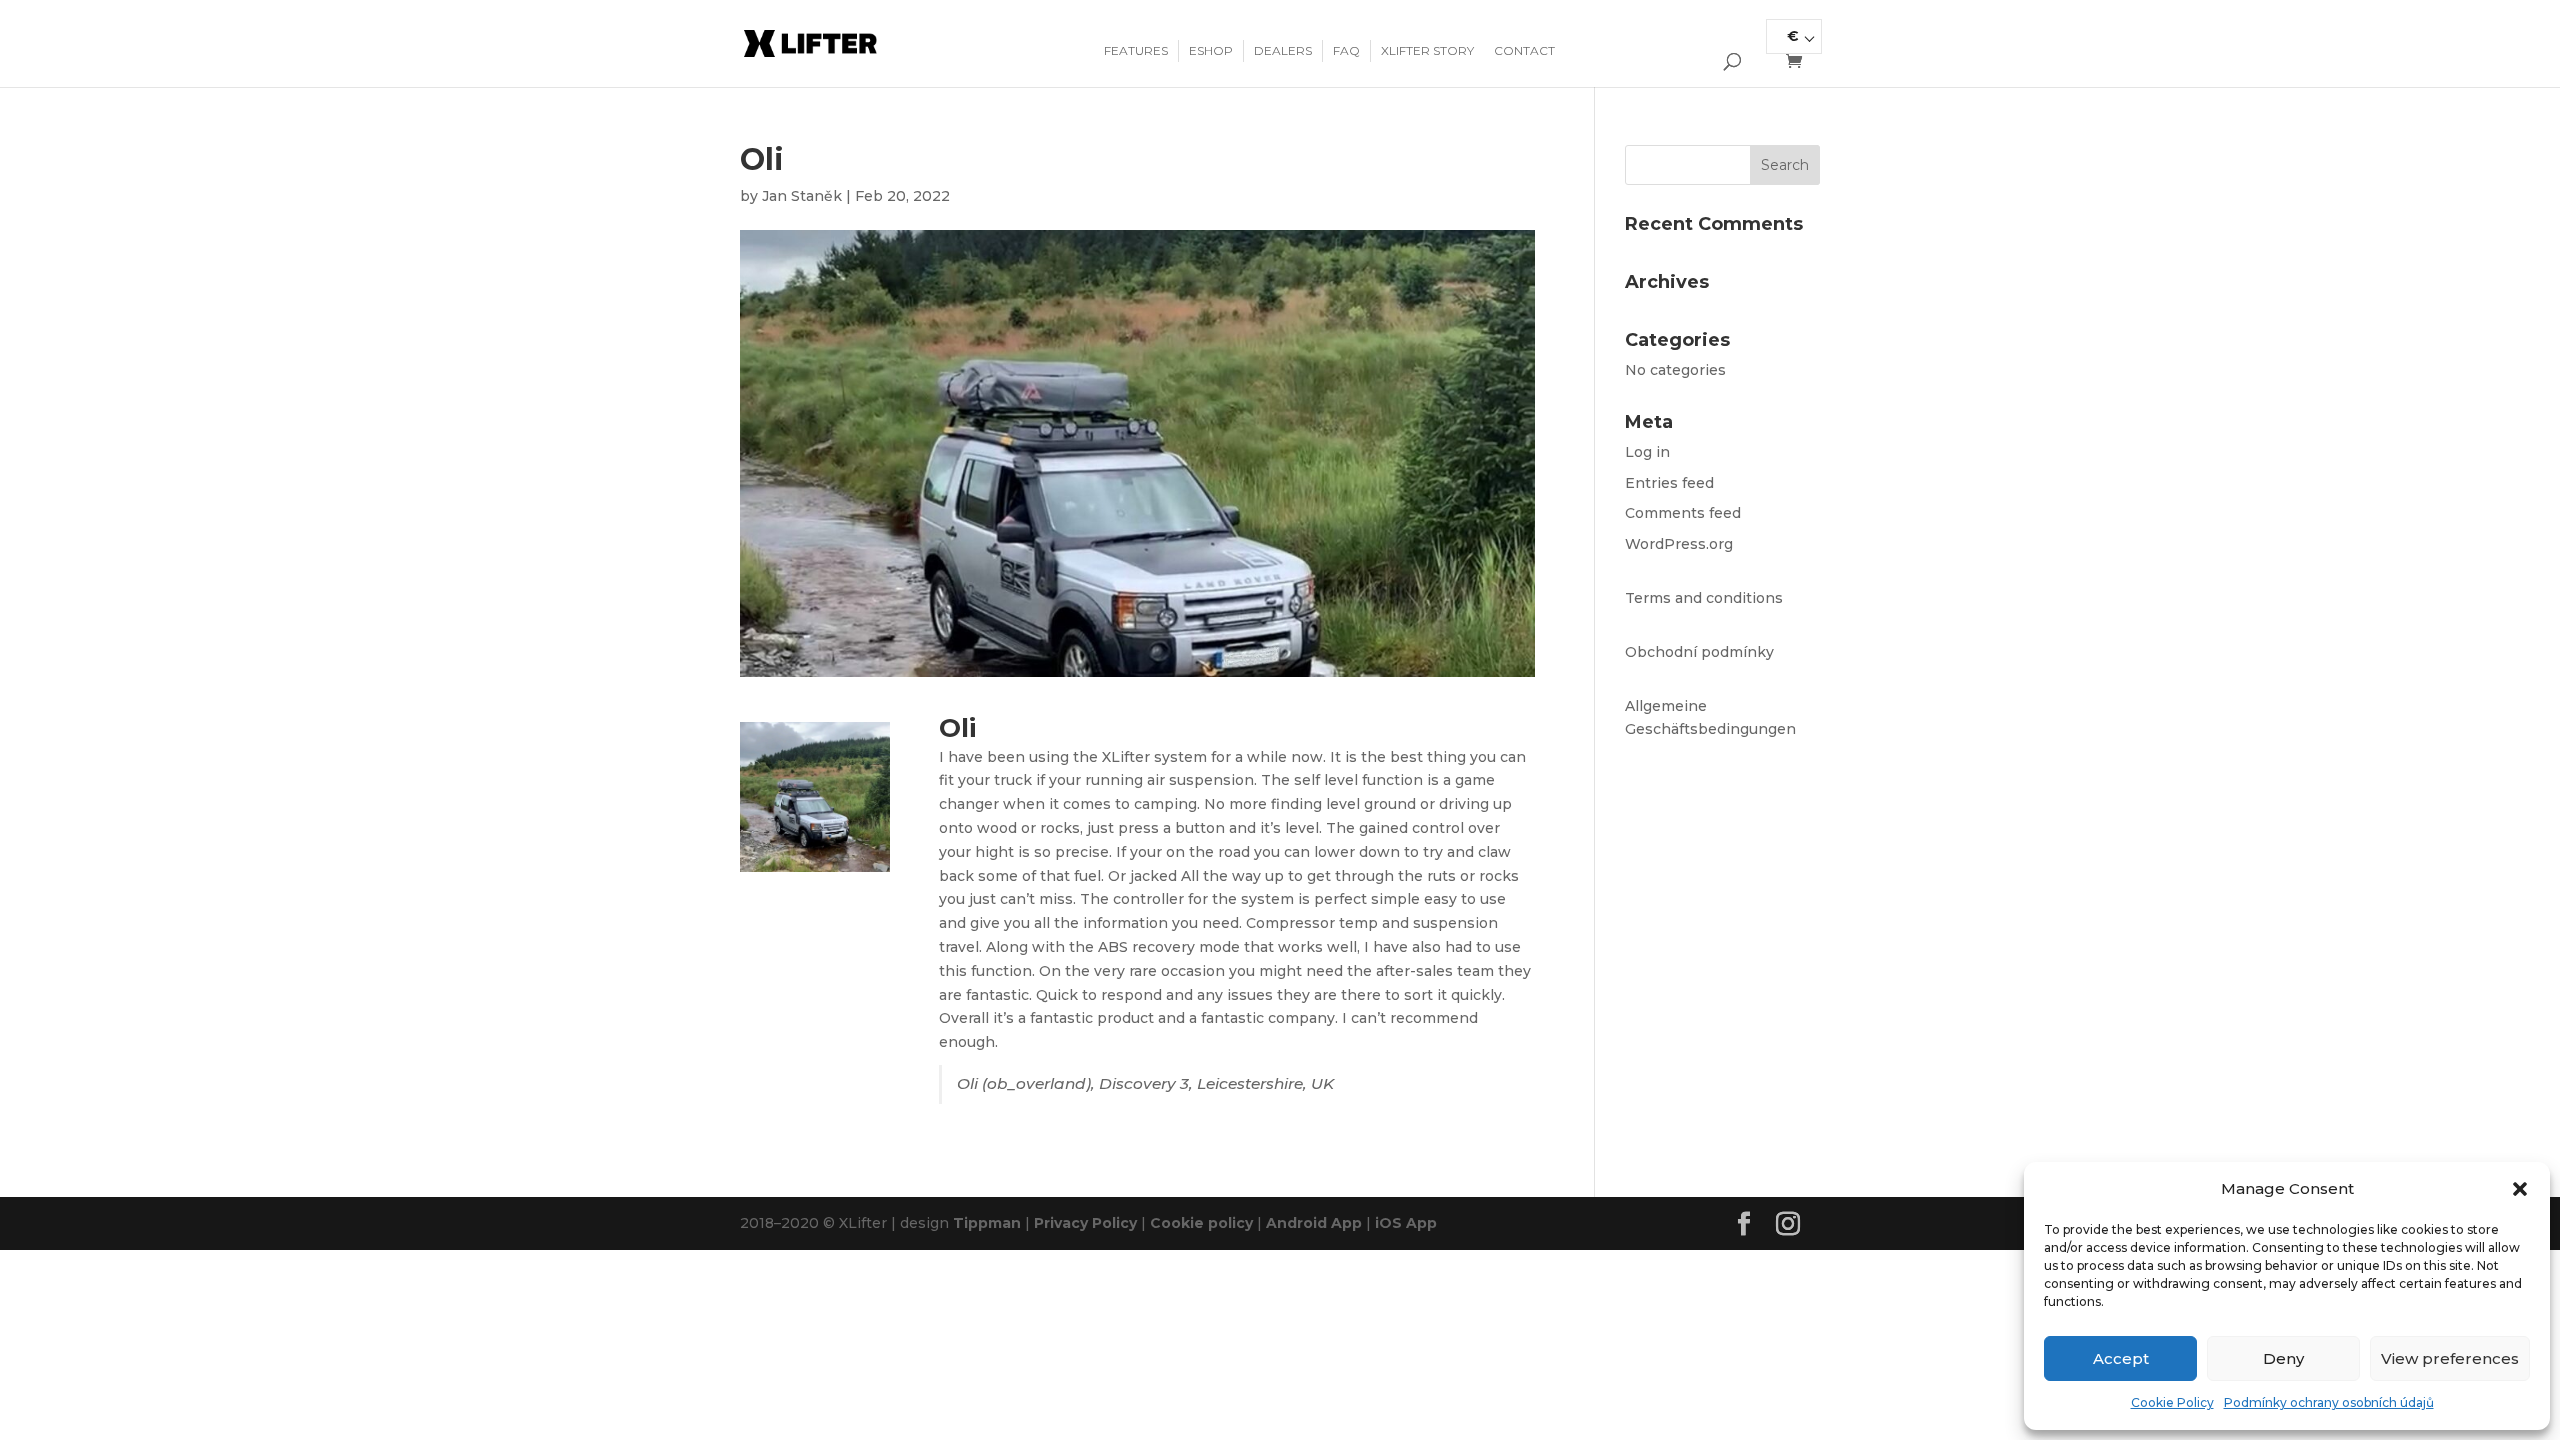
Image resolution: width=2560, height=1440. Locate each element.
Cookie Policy (2172, 1402)
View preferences (2450, 1358)
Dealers (1283, 51)
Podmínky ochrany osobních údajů (2329, 1402)
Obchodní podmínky (1699, 652)
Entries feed (1669, 483)
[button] (2520, 1189)
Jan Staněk (802, 196)
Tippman (987, 1223)
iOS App (1406, 1223)
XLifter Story (1427, 51)
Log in (1647, 452)
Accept (2121, 1358)
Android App (1314, 1223)
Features (1136, 51)
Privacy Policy (1085, 1223)
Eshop (1211, 51)
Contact (1524, 51)
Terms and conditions (1704, 598)
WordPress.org (1679, 544)
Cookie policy (1201, 1223)
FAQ (1346, 51)
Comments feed (1683, 513)
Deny (2283, 1358)
